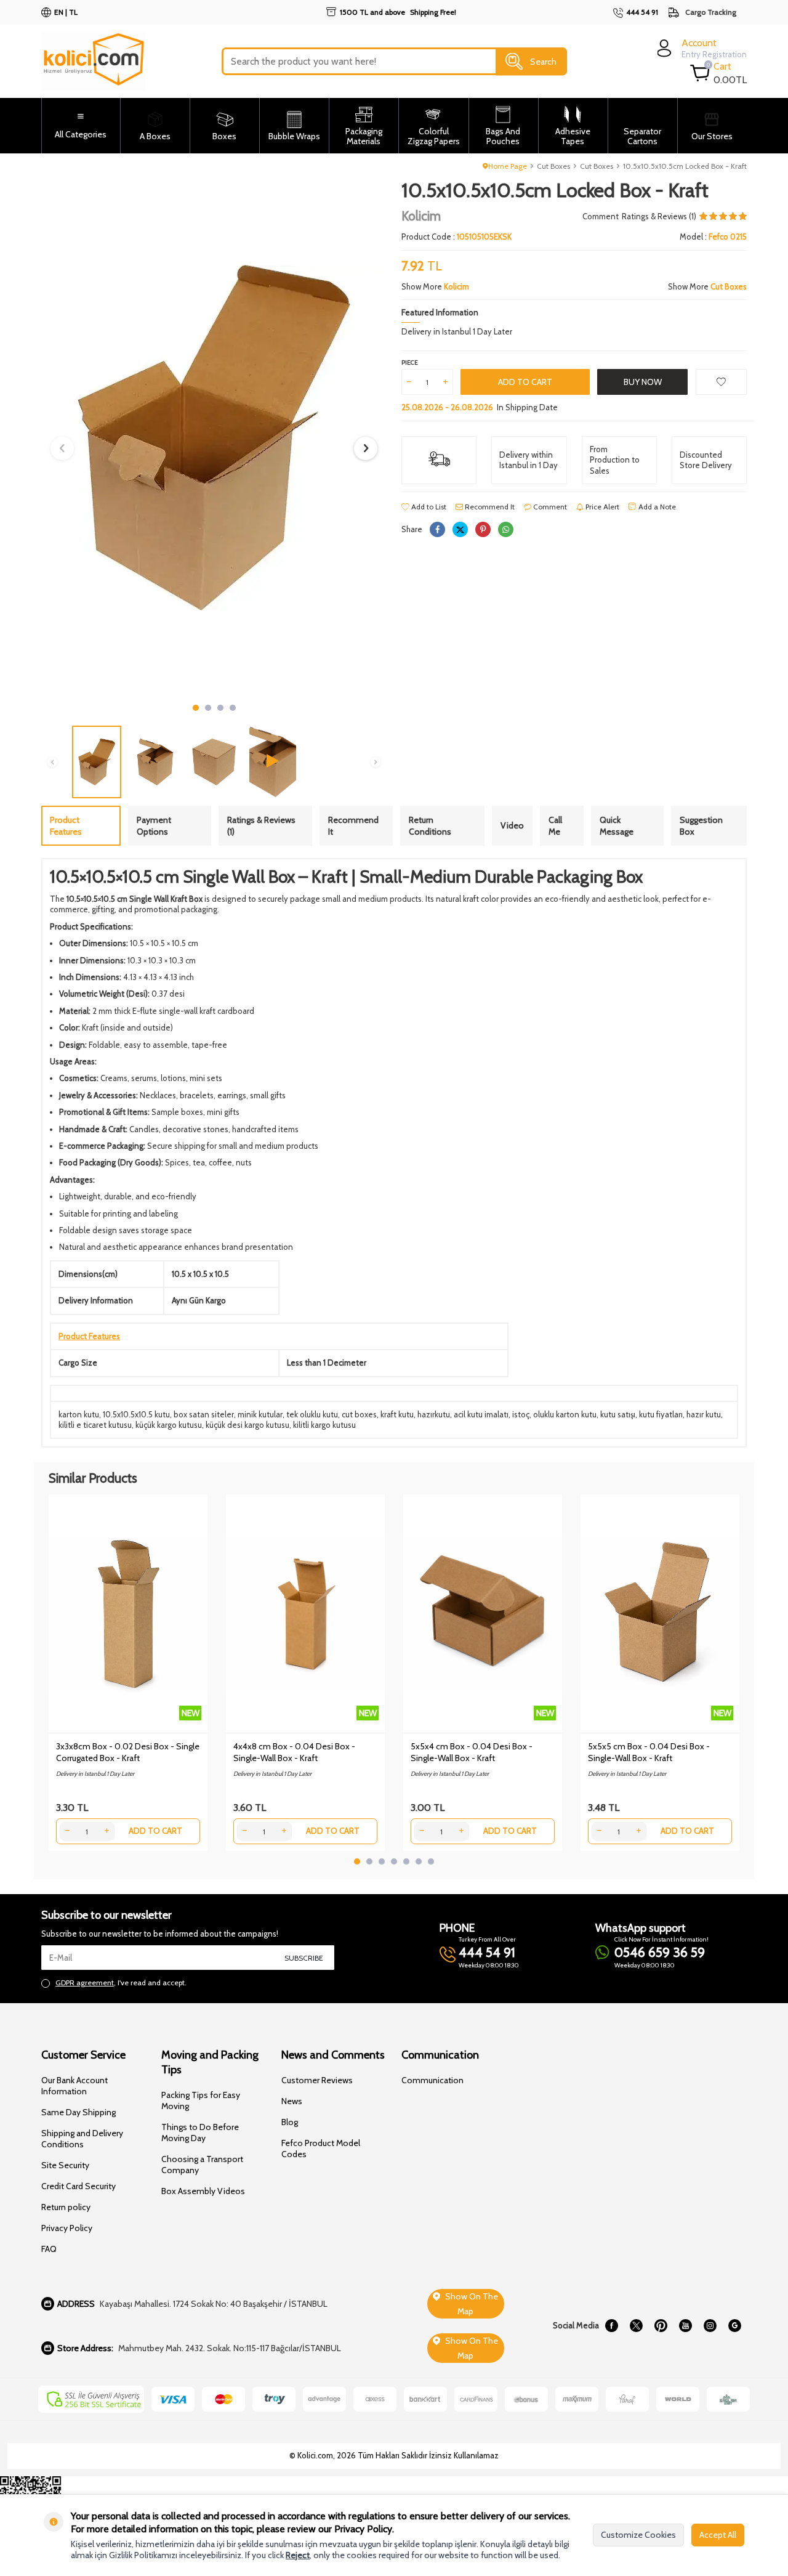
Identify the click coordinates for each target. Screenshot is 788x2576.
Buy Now (643, 382)
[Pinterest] (661, 2326)
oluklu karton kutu (565, 1414)
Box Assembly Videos (203, 2191)
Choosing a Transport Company (202, 2165)
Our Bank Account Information (74, 2086)
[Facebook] (611, 2326)
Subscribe (304, 1958)
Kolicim (421, 216)
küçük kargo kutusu (169, 1425)
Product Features (66, 826)
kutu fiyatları (661, 1414)
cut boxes (359, 1414)
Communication (432, 2080)
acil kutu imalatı (481, 1414)
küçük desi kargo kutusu (247, 1425)
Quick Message (617, 826)
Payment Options (154, 826)
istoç (521, 1414)
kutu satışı (618, 1414)
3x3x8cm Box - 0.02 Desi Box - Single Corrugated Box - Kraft (128, 1752)
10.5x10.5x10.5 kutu (136, 1414)
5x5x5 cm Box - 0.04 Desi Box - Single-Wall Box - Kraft (649, 1752)
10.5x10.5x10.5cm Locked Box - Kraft (685, 166)
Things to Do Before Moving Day (200, 2132)
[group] (214, 438)
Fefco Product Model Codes (321, 2149)
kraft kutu (397, 1414)
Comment (601, 216)
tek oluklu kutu (312, 1414)
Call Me (555, 826)
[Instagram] (710, 2326)
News (292, 2101)
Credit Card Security (78, 2186)
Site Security (65, 2165)
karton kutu (79, 1414)
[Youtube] (685, 2326)
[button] (196, 708)
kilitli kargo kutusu (324, 1425)
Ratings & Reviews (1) (261, 826)
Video (512, 825)
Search (543, 61)
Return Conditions (430, 826)
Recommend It (489, 507)
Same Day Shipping (78, 2112)
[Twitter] (636, 2326)
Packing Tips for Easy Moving (201, 2100)
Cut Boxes (553, 166)
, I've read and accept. (121, 1983)
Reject (298, 2555)
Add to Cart (525, 382)
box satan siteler (204, 1414)
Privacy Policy (67, 2228)
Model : (713, 237)
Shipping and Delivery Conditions (82, 2139)
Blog (290, 2122)
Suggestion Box (701, 826)
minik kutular (260, 1414)
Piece (410, 363)
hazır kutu (704, 1414)
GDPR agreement (85, 1983)
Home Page (508, 166)
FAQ (49, 2249)
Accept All (718, 2535)
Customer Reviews (317, 2080)
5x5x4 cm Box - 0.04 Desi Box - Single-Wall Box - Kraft (472, 1752)
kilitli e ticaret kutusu (95, 1425)
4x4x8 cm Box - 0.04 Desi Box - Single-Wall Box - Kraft (294, 1752)
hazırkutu (434, 1414)
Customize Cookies (638, 2535)
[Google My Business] (734, 2326)
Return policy (66, 2207)
